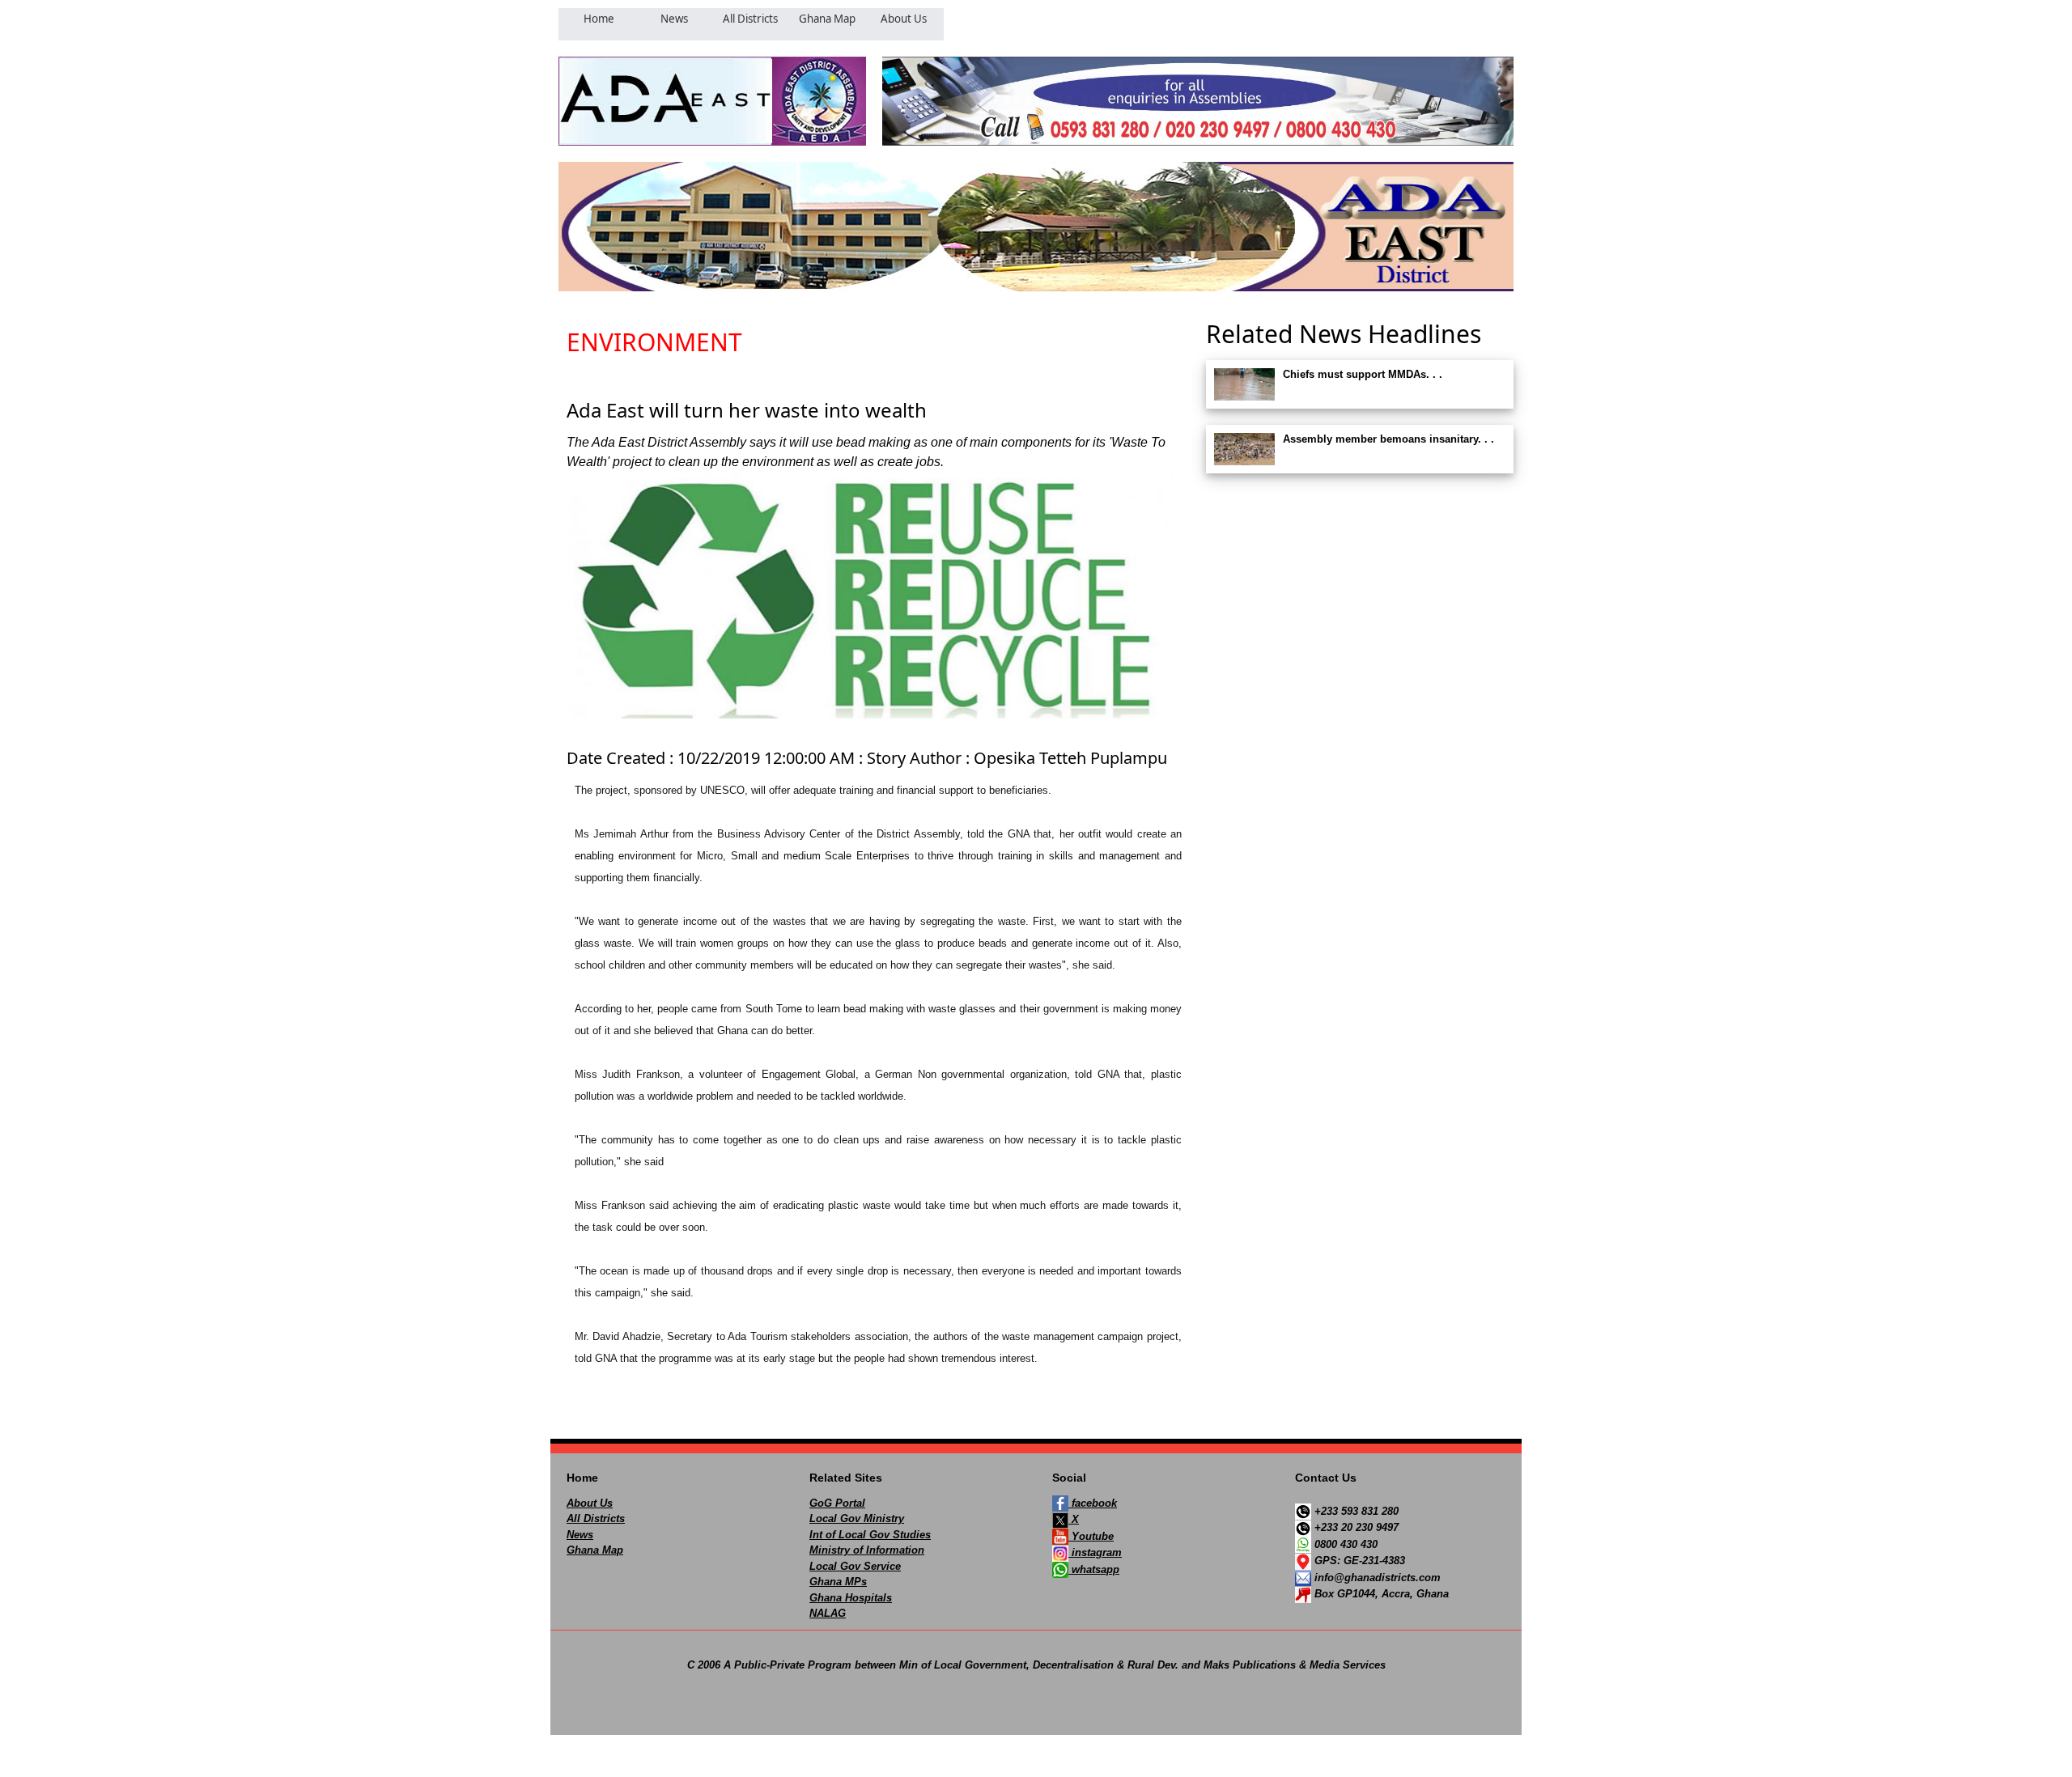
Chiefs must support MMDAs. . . (1363, 374)
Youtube (1091, 1536)
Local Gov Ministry (857, 1518)
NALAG (828, 1613)
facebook (1093, 1503)
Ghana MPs (838, 1582)
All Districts (596, 1518)
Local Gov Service (855, 1566)
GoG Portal (837, 1503)
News (580, 1535)
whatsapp (1094, 1569)
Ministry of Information (867, 1550)
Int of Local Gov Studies (870, 1535)
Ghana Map (595, 1550)
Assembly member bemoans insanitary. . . (1388, 439)
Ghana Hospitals (851, 1598)
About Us (590, 1503)
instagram (1095, 1552)
